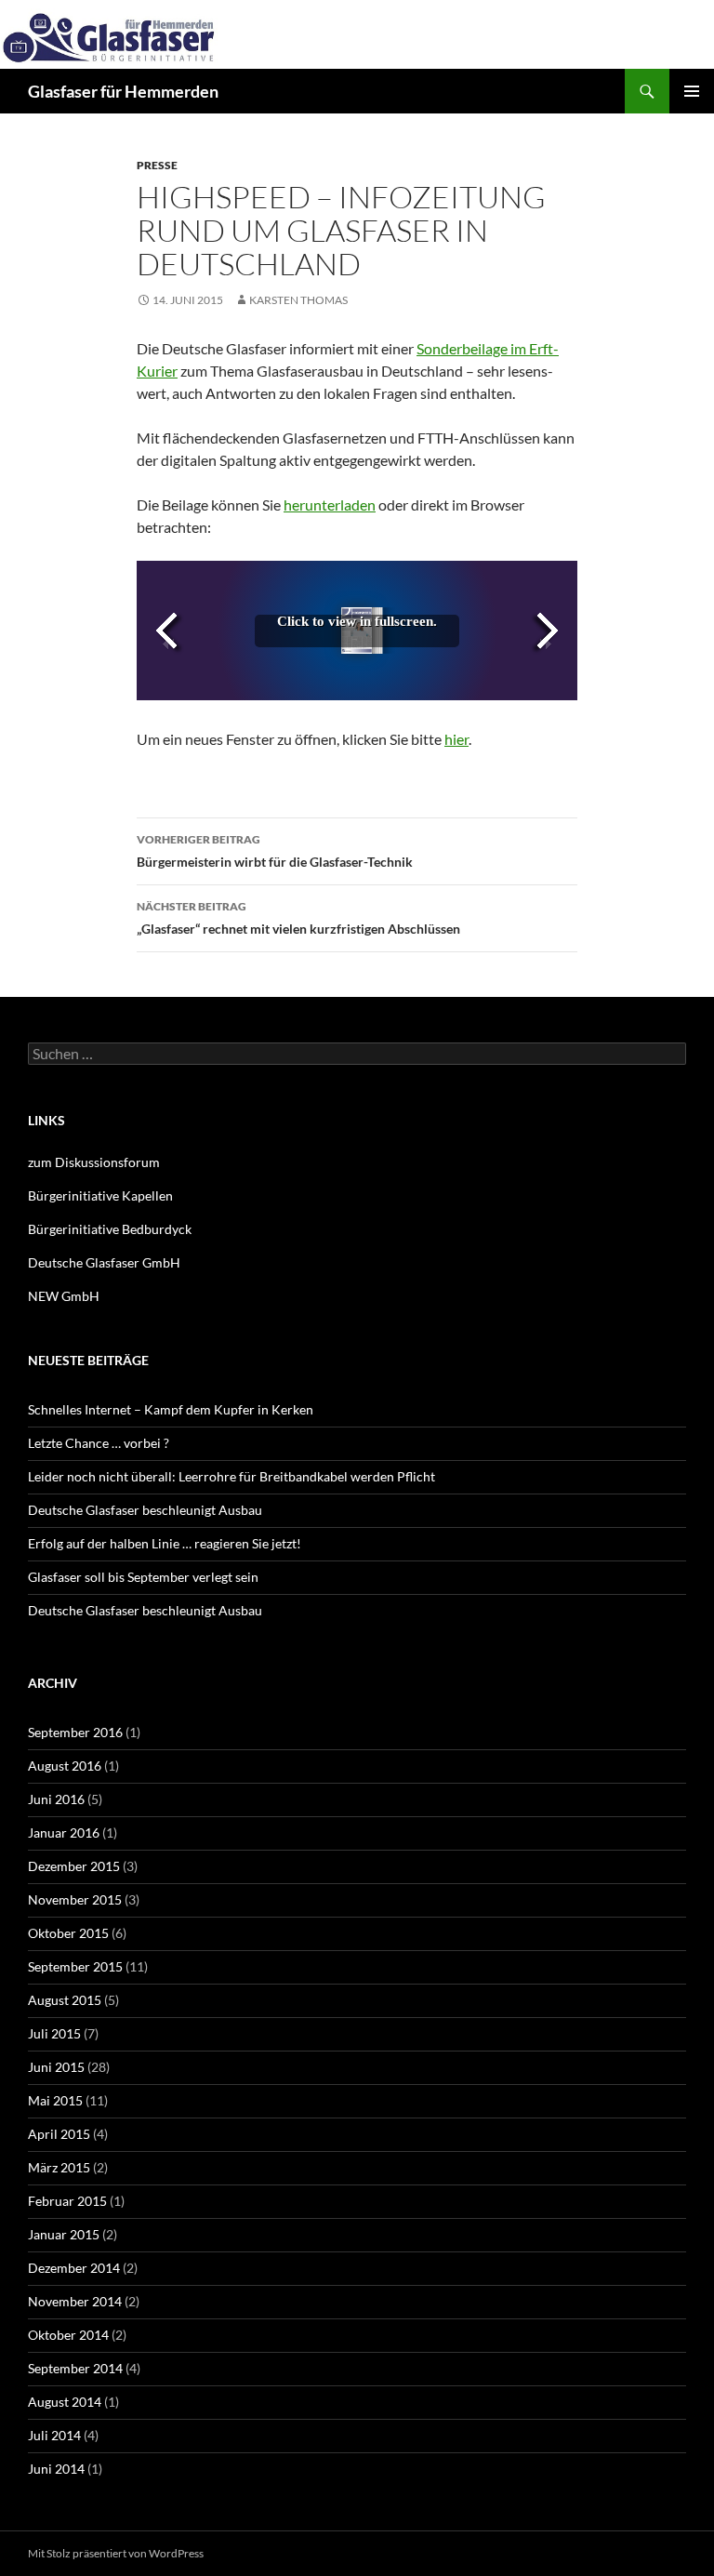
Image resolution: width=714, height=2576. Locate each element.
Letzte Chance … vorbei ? (99, 1443)
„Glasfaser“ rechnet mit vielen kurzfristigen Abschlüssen (298, 918)
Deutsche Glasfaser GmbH (104, 1262)
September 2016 (75, 1732)
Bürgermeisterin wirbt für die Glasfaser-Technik (275, 851)
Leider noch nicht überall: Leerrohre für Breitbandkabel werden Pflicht (231, 1476)
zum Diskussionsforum (94, 1162)
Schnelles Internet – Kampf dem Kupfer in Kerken (171, 1409)
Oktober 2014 (68, 2335)
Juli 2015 (54, 2033)
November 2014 (75, 2301)
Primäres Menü (692, 91)
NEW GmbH (64, 1296)
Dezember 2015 (74, 1866)
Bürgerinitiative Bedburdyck (110, 1229)
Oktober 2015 (68, 1933)
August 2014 (65, 2402)
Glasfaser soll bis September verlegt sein (143, 1577)
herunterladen (330, 505)
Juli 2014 (54, 2435)
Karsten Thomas (298, 300)
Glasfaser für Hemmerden (123, 91)
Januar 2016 (64, 1832)
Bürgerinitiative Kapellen (100, 1195)
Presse (157, 165)
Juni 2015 (56, 2067)
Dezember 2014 (74, 2268)
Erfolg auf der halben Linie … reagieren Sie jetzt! (165, 1543)
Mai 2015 (55, 2100)
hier (456, 739)
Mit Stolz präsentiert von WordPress (116, 2553)
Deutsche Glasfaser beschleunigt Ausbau (145, 1510)
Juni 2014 (56, 2469)
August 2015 (65, 2000)
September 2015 (75, 1966)
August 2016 (65, 1766)
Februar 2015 (67, 2201)
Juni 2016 (56, 1799)
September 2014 (75, 2368)
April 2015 (59, 2134)
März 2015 (59, 2167)
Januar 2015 (64, 2234)
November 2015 (75, 1899)
